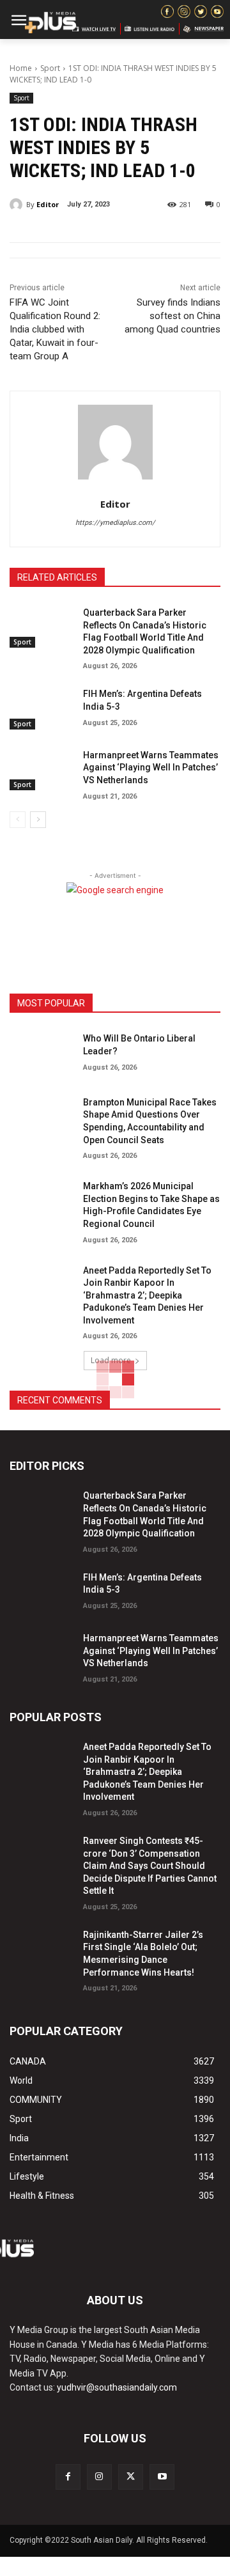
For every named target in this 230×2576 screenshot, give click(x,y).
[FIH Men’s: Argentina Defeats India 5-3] (41, 707)
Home (21, 68)
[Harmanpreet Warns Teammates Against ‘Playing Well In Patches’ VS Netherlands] (41, 768)
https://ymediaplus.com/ (115, 523)
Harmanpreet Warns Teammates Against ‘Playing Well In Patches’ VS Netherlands (151, 768)
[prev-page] (18, 820)
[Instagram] (99, 2477)
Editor (48, 204)
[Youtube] (162, 2477)
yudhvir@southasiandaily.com (117, 2387)
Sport (50, 68)
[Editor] (18, 205)
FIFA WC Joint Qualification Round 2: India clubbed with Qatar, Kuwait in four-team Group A (55, 329)
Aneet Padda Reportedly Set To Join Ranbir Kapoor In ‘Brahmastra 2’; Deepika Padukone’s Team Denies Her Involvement (147, 1295)
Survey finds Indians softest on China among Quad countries (172, 316)
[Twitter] (131, 2477)
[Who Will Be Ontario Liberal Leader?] (41, 1051)
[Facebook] (68, 2477)
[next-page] (38, 820)
